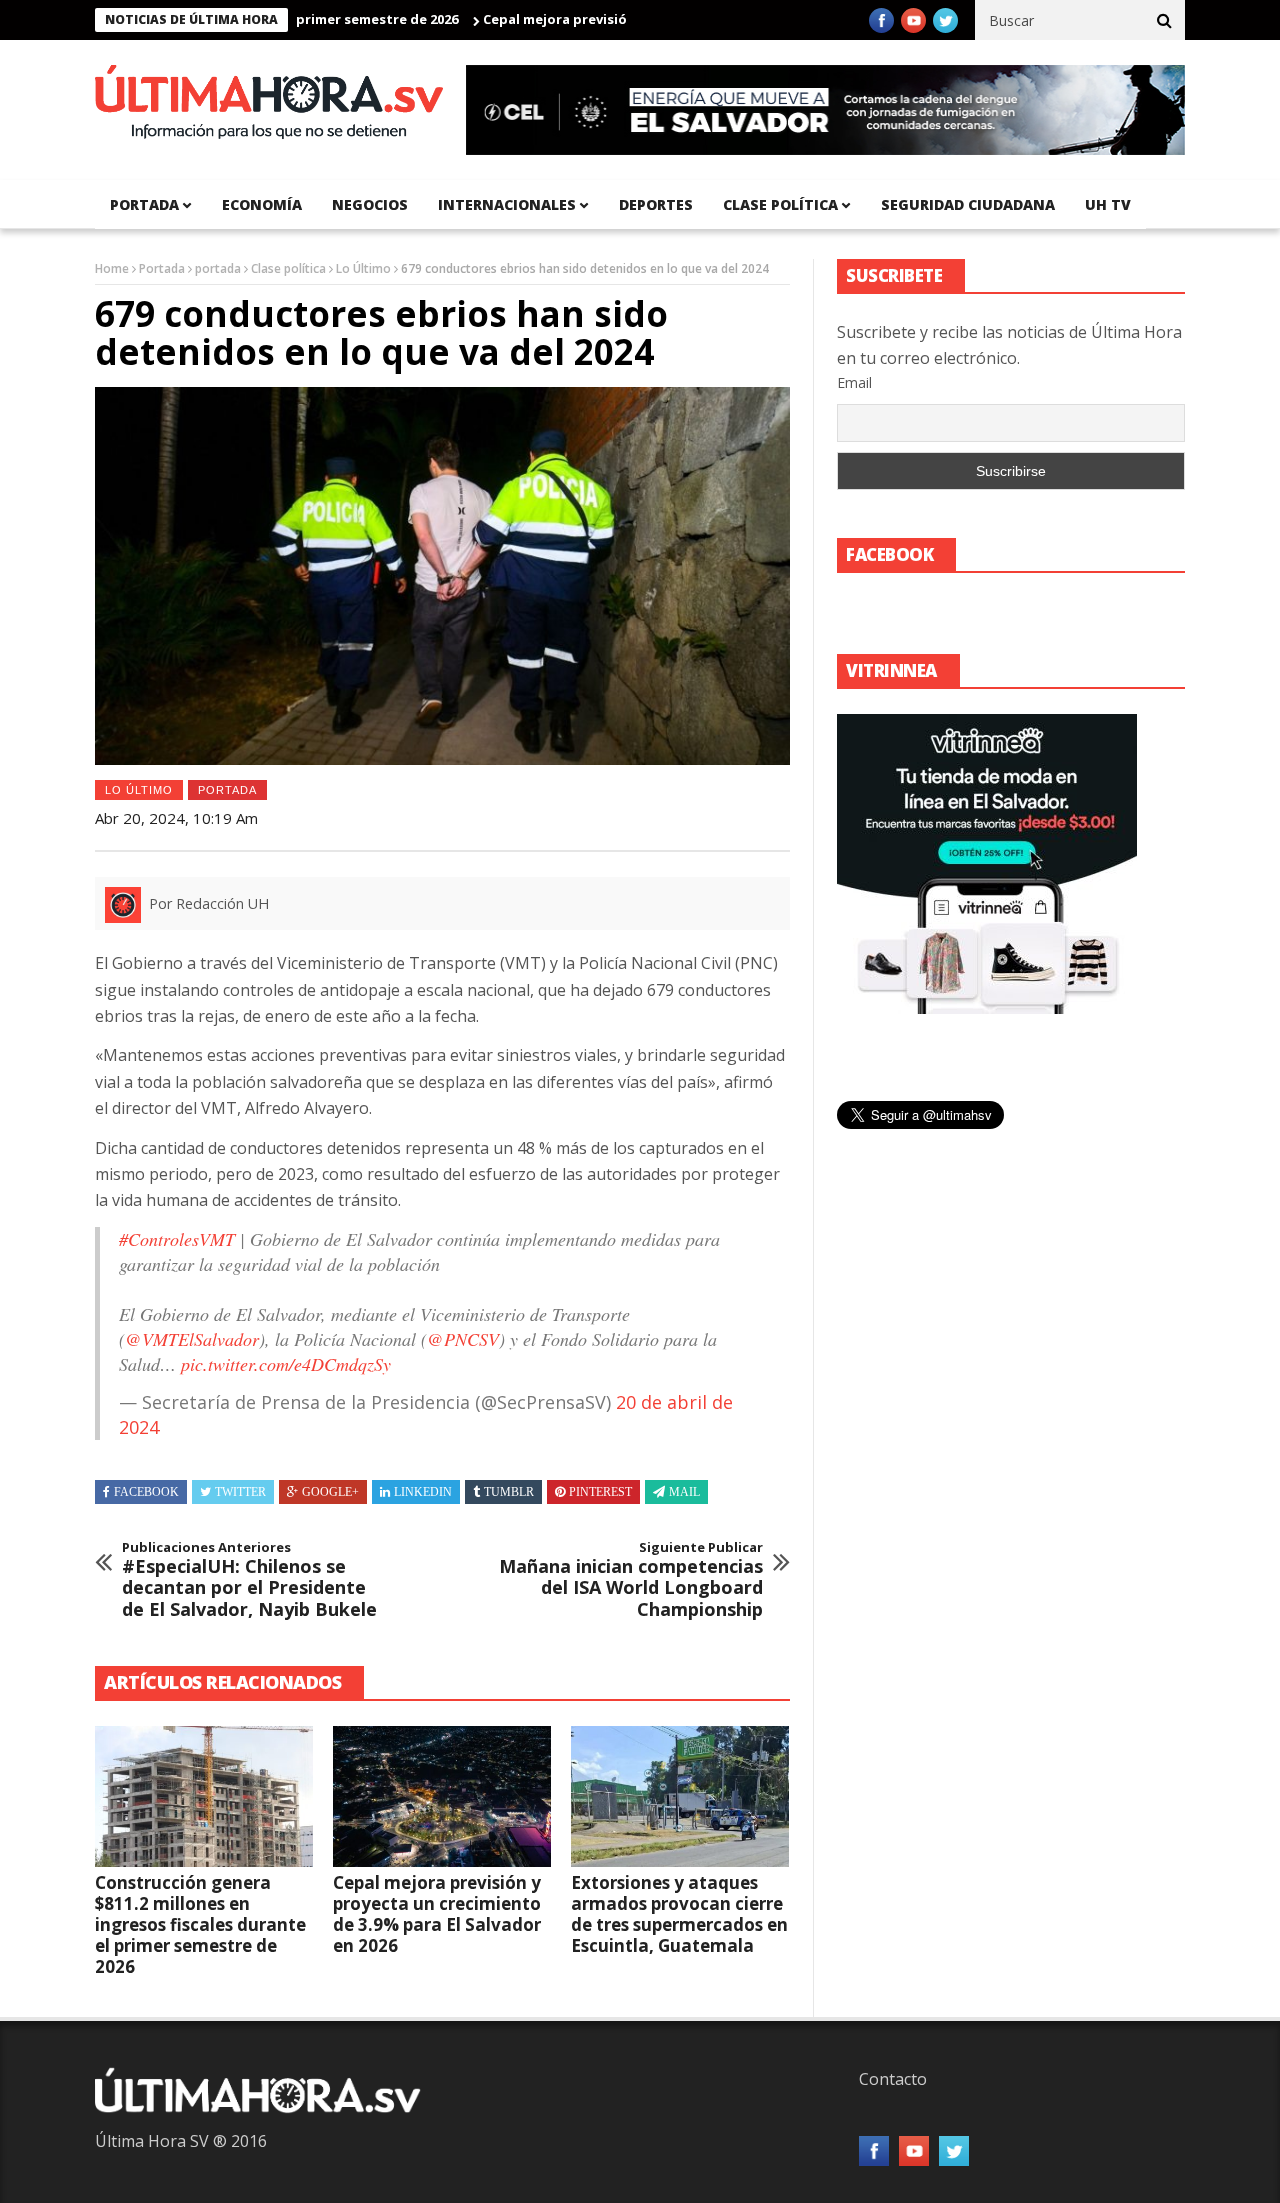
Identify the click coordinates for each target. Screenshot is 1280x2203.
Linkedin (423, 1492)
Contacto (893, 2079)
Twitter (240, 1492)
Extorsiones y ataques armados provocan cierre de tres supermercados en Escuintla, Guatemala (679, 1914)
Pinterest (600, 1492)
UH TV (1108, 204)
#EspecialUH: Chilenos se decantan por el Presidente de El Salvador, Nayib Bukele (249, 1580)
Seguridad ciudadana (968, 204)
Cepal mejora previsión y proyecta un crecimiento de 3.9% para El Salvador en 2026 (437, 1914)
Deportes (656, 204)
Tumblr (509, 1492)
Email (854, 382)
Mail (684, 1492)
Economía (262, 204)
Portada (162, 268)
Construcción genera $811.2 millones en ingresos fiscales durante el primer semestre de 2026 (200, 1924)
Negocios (370, 204)
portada (144, 204)
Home (112, 268)
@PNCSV (463, 1339)
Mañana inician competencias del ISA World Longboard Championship (631, 1580)
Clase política (780, 204)
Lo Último (363, 268)
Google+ (330, 1492)
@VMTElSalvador (192, 1339)
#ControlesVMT (177, 1239)
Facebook (146, 1492)
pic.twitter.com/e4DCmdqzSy (286, 1364)
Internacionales (507, 204)
